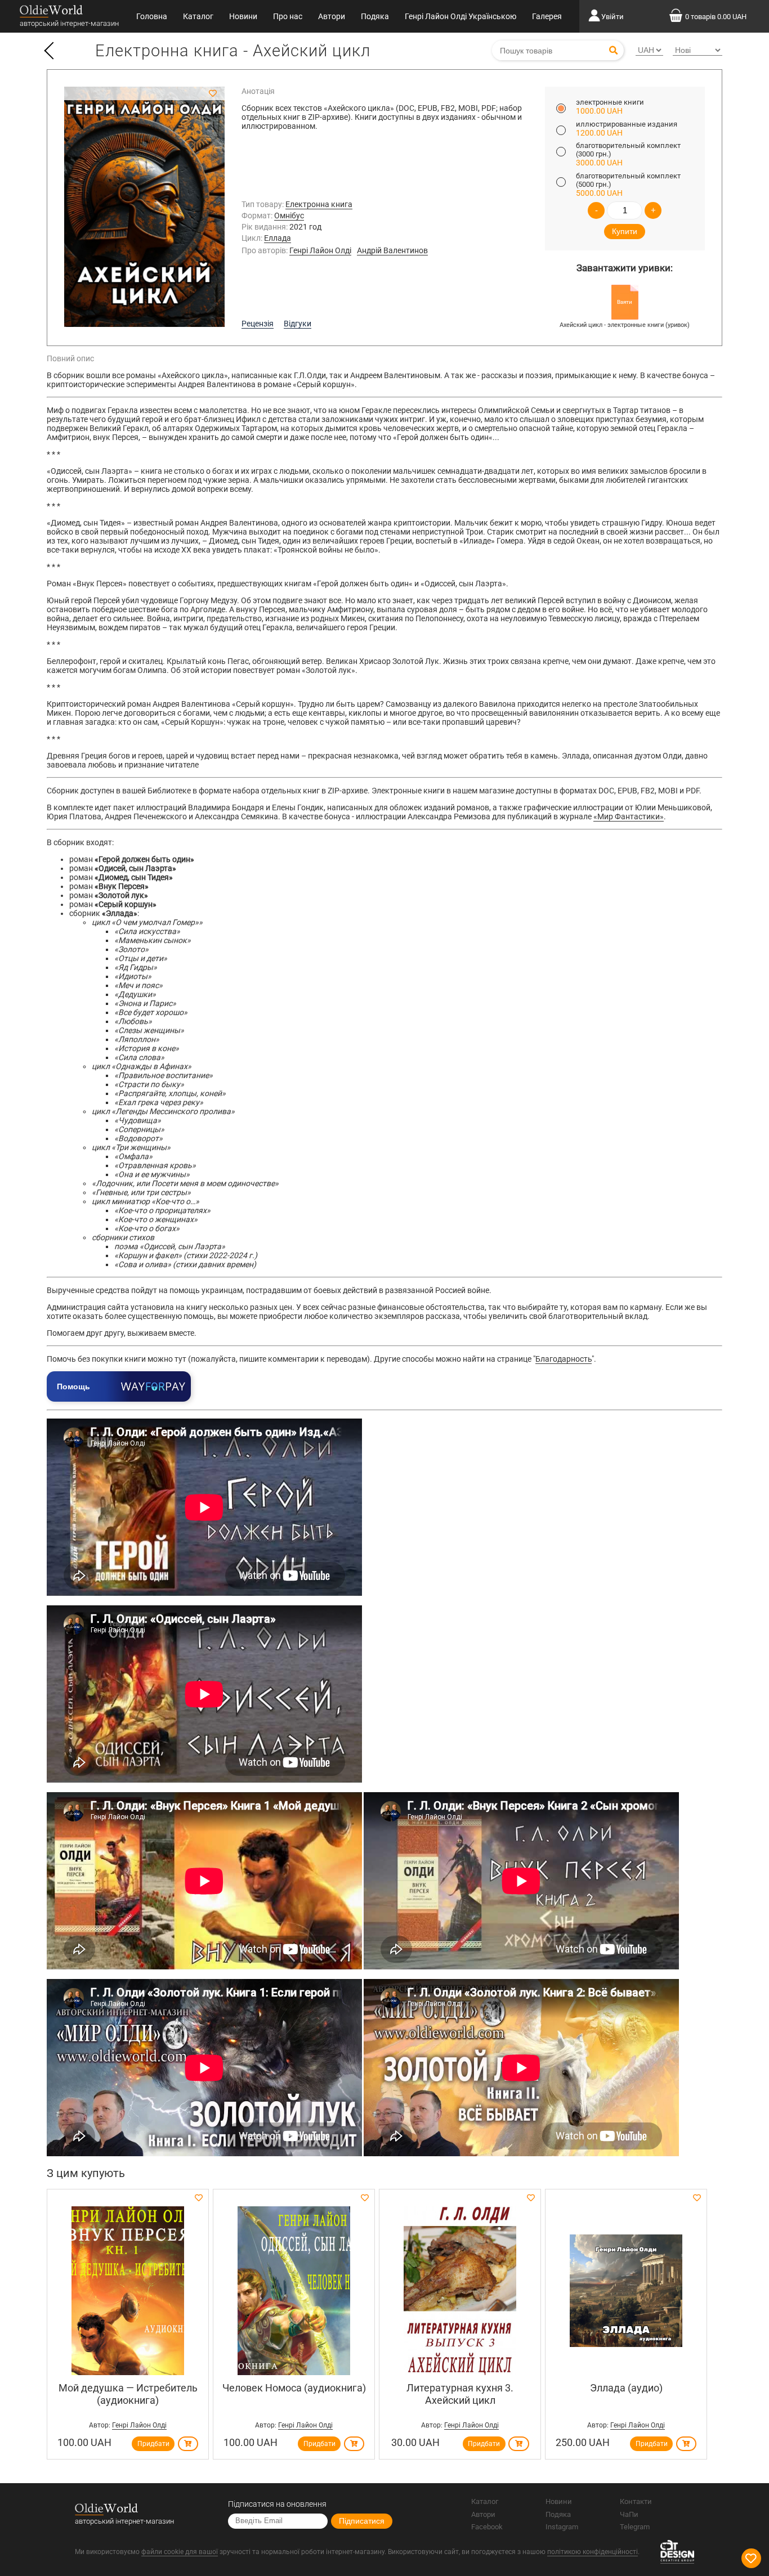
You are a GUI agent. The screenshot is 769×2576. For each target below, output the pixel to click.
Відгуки (298, 324)
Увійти (612, 17)
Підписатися (362, 2521)
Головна (152, 16)
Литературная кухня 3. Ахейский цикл (460, 2394)
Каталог (198, 16)
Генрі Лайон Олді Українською (460, 16)
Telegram (635, 2527)
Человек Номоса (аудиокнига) (294, 2388)
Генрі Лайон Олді (320, 250)
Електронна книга (319, 204)
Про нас (288, 16)
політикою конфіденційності (593, 2552)
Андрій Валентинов (392, 250)
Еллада (278, 238)
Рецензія (258, 324)
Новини (243, 16)
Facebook (487, 2527)
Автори (332, 16)
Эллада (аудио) (626, 2388)
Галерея (547, 16)
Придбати (153, 2444)
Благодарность (564, 1359)
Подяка (375, 16)
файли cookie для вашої (180, 2552)
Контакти (636, 2501)
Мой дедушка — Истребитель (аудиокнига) (128, 2394)
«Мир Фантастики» (629, 816)
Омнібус (289, 216)
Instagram (562, 2527)
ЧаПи (629, 2514)
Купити (625, 231)
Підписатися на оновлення (277, 2504)
